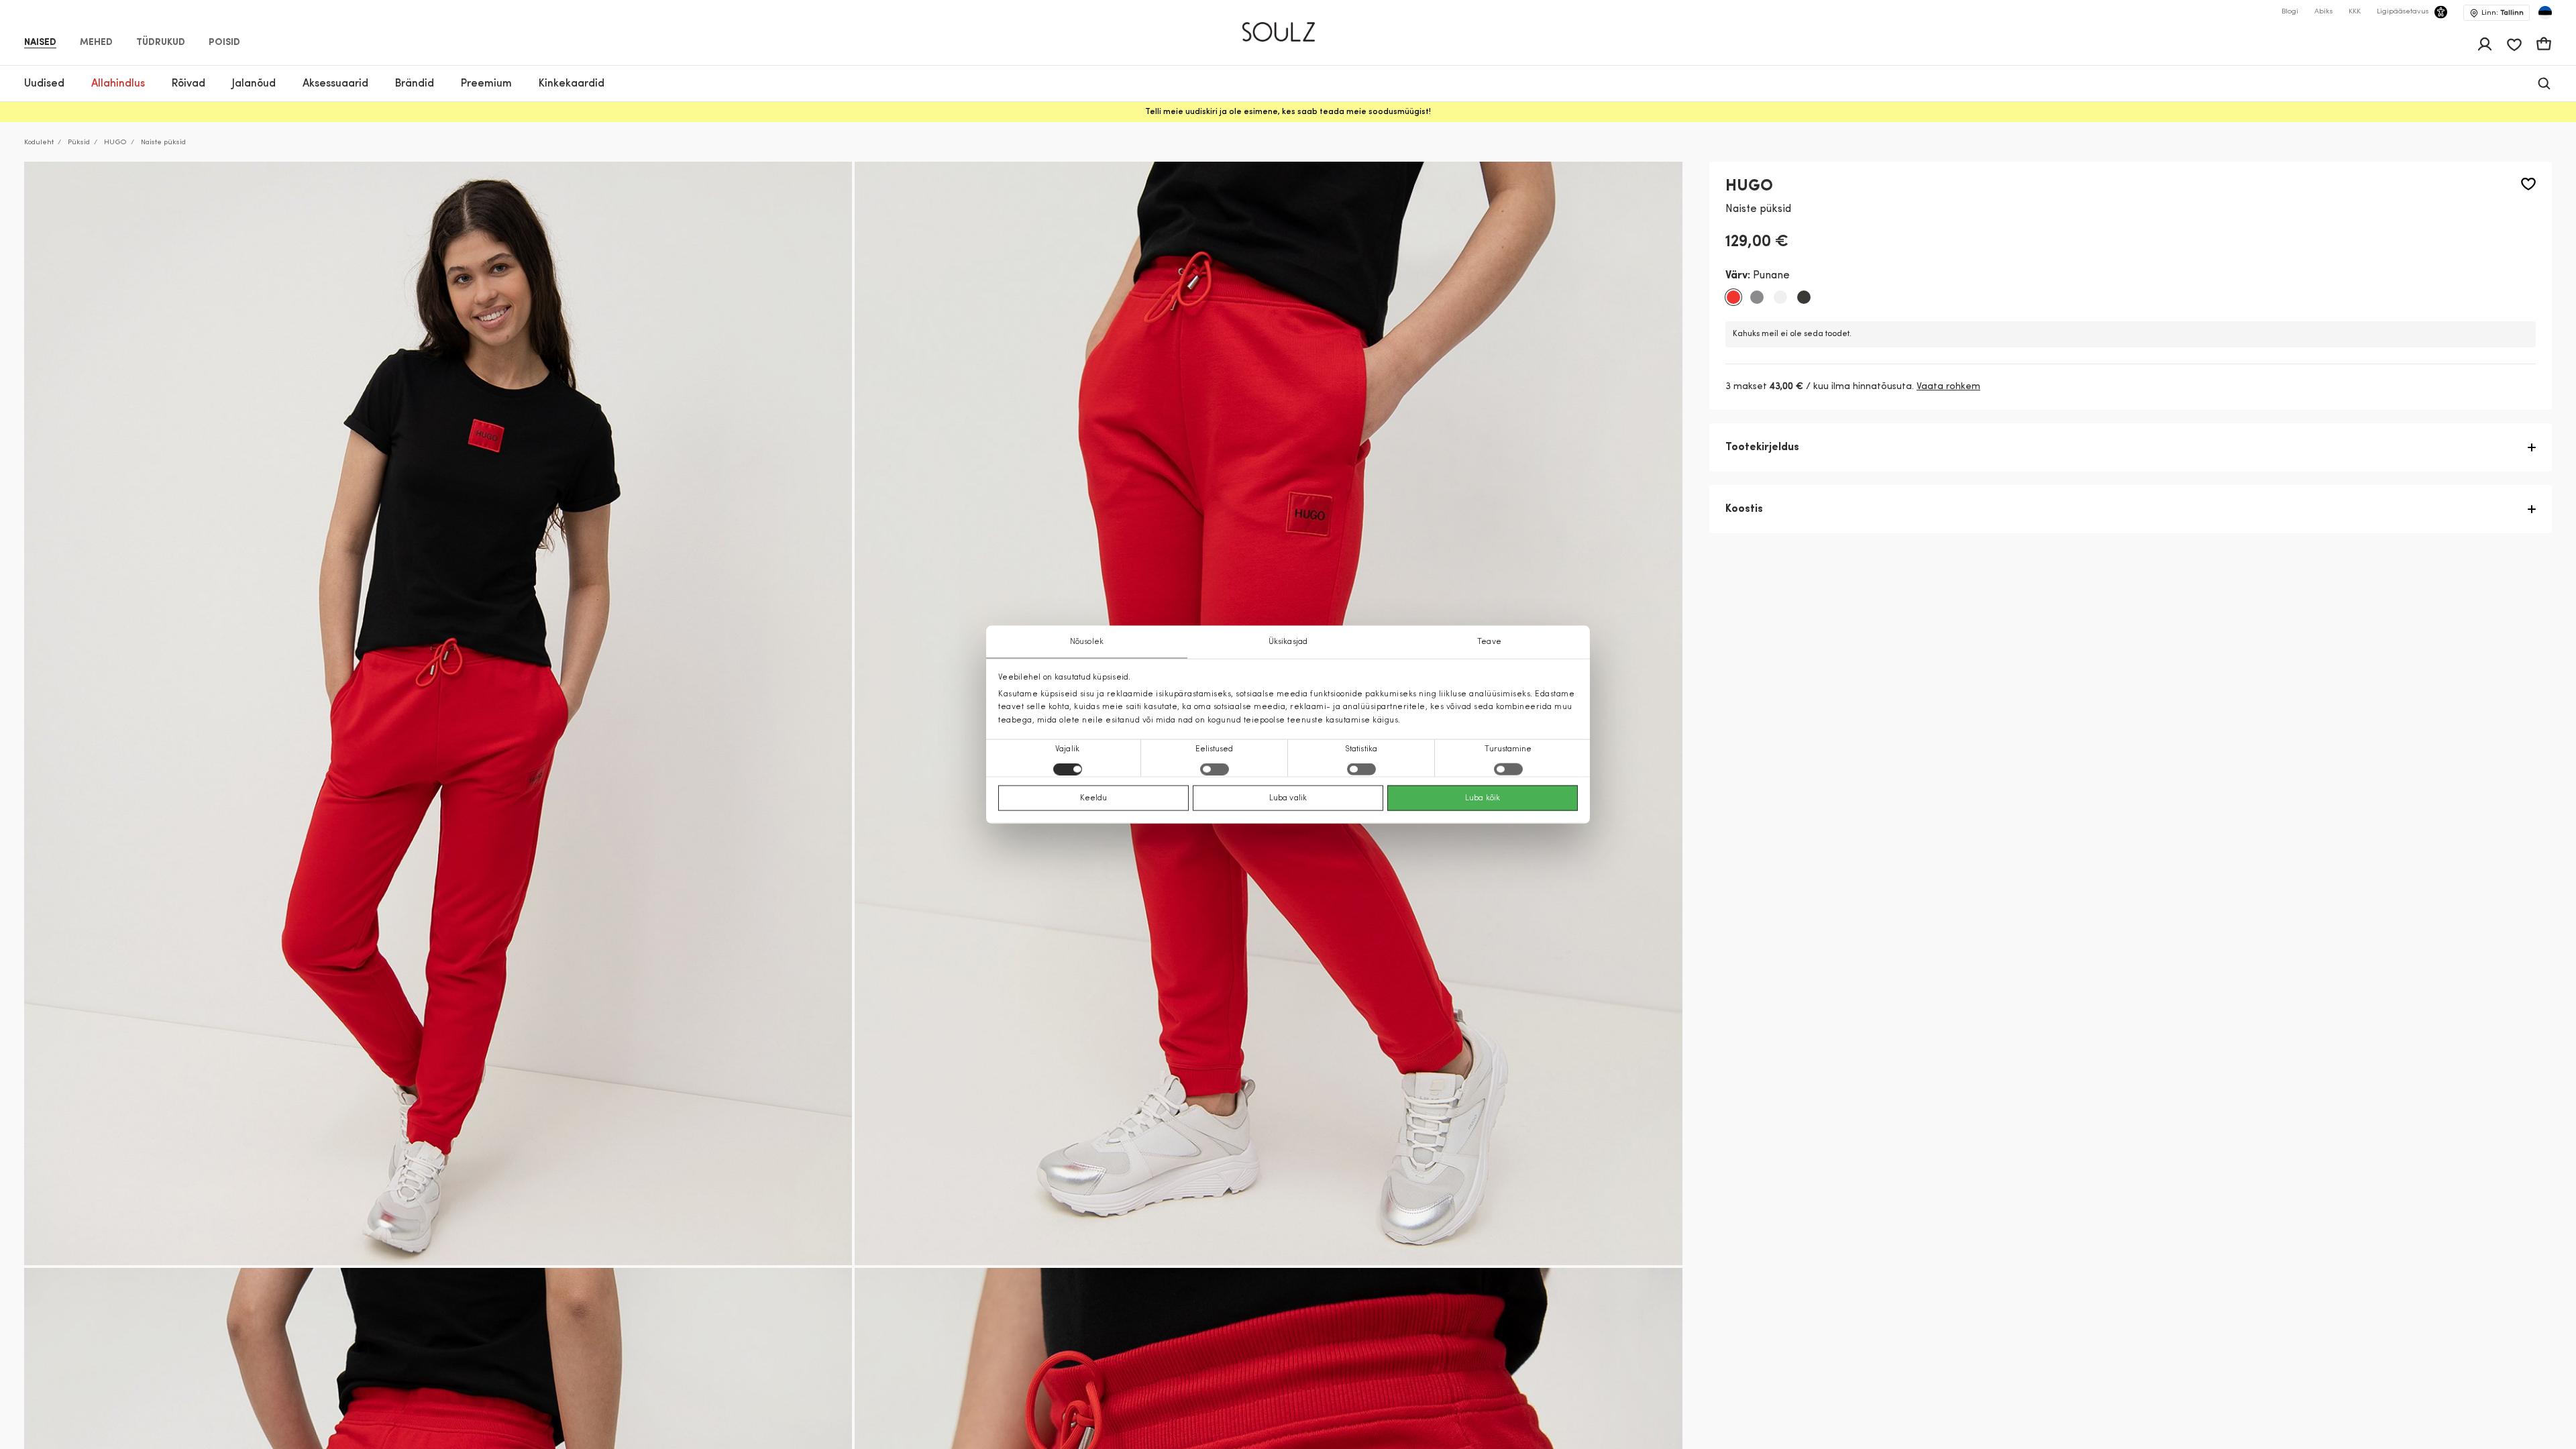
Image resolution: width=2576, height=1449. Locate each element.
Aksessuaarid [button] (335, 84)
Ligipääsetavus (2403, 12)
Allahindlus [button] (118, 84)
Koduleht (39, 143)
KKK (2355, 12)
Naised (40, 43)
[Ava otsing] (2544, 84)
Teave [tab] (1489, 642)
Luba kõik (1483, 798)
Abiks (2323, 12)
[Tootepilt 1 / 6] (438, 713)
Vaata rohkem (1948, 387)
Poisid (224, 43)
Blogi (2290, 12)
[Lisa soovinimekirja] (2528, 184)
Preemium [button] (486, 84)
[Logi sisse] (2485, 44)
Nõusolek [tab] (1087, 642)
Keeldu (1094, 798)
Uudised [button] (44, 84)
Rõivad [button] (189, 84)
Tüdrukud (161, 43)
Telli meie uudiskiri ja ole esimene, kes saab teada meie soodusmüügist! (1288, 112)
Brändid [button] (415, 84)
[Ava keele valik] (2545, 13)
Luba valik (1288, 798)
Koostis (1744, 509)
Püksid (79, 143)
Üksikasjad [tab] (1288, 642)
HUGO (115, 143)
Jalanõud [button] (254, 84)
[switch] (1215, 769)
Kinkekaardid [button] (572, 84)
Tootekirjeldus (1762, 447)
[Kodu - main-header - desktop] (1288, 26)
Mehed (96, 43)
